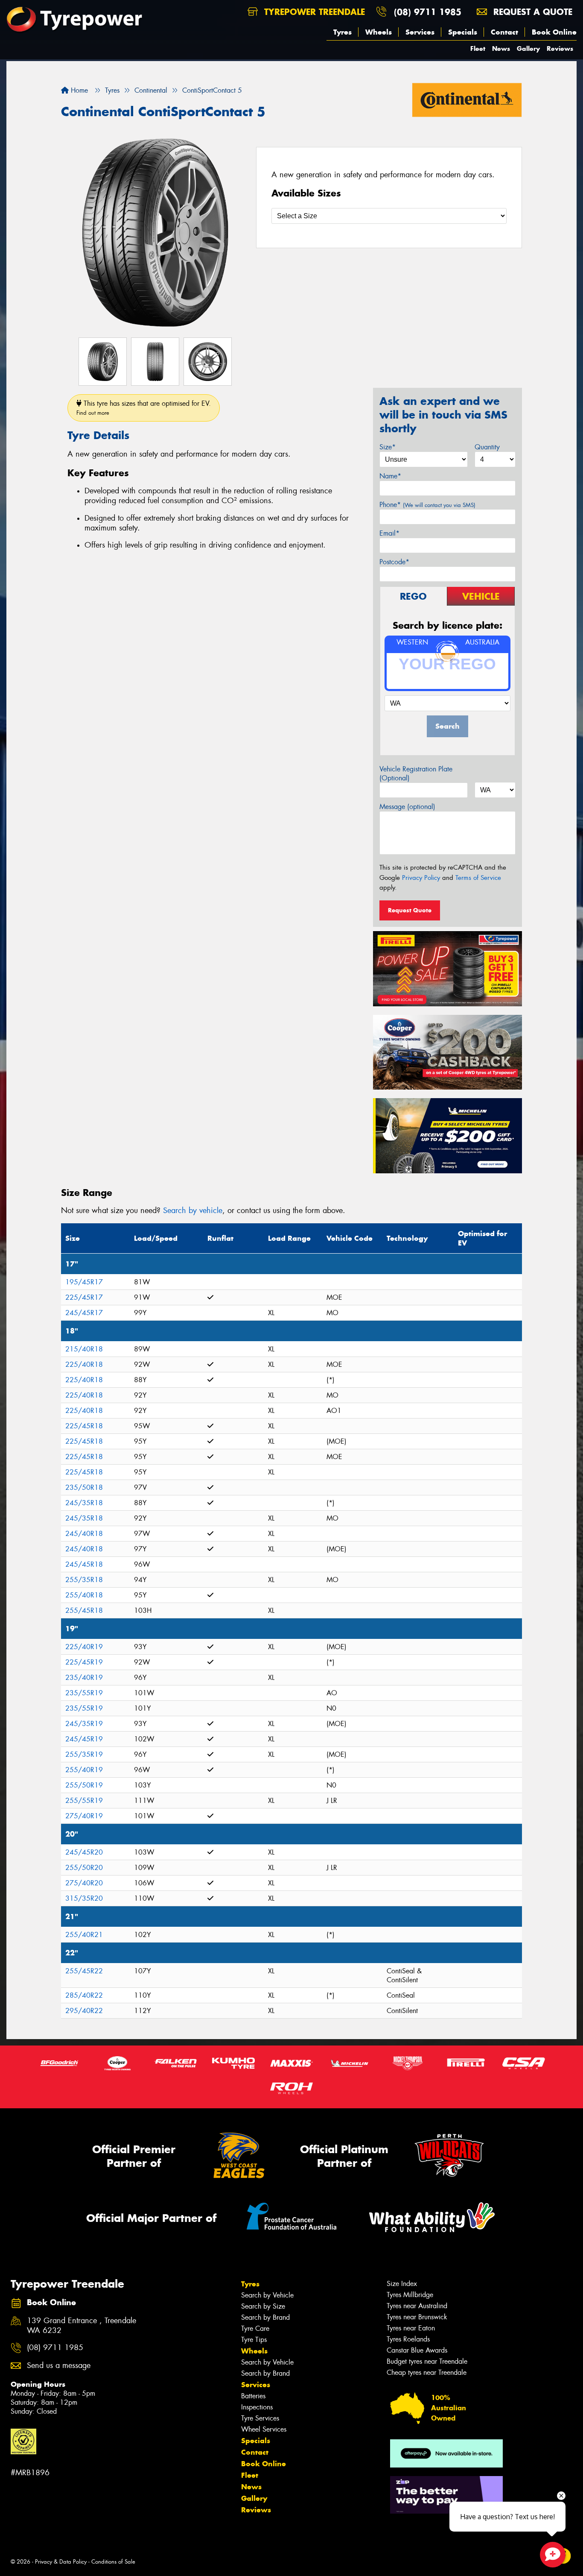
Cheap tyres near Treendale (427, 2372)
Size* (388, 447)
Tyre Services (260, 2418)
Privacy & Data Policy (61, 2562)
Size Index (402, 2284)
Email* (389, 533)
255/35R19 (84, 1754)
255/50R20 (84, 1868)
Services (420, 32)
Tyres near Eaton (411, 2328)
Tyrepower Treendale (313, 12)
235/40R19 (84, 1678)
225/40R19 (84, 1647)
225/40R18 (84, 1364)
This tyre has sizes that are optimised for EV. (144, 408)
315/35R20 (84, 1898)
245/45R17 (84, 1313)
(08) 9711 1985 (428, 12)
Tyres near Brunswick (417, 2317)
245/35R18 (84, 1503)
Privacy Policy (421, 878)
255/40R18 (84, 1595)
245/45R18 (84, 1564)
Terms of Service (478, 878)
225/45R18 (84, 1426)
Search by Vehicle (267, 2295)
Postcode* (394, 562)
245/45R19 (84, 1739)
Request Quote (410, 910)
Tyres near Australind (417, 2306)
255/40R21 (84, 1935)
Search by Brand (265, 2317)
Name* (390, 476)
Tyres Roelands (408, 2339)
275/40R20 (84, 1883)
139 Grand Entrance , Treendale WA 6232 (82, 2326)
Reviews (560, 48)
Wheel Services (264, 2429)
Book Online (554, 32)
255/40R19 (84, 1770)
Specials (463, 32)
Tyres (343, 32)
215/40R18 (84, 1349)
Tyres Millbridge (410, 2295)
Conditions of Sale (113, 2562)
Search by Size (263, 2306)
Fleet (478, 48)
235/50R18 (84, 1487)
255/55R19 (84, 1801)
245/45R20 (84, 1852)
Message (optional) (407, 807)
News (501, 48)
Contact (504, 32)
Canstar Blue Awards (417, 2350)
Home (78, 90)
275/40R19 (84, 1816)
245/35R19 (84, 1724)
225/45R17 (84, 1297)
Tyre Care (255, 2328)
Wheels (379, 32)
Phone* (427, 505)
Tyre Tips (254, 2340)
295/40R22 (84, 2011)
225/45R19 (84, 1662)
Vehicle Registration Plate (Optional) (416, 774)
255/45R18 (84, 1610)
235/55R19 (84, 1693)
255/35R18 (84, 1580)
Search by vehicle (193, 1210)
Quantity (487, 447)
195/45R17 (84, 1282)
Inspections (257, 2407)
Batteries (253, 2396)
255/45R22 (84, 1971)
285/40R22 (84, 1995)
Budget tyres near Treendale (427, 2361)
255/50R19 (84, 1785)
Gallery (528, 48)
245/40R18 (84, 1534)
